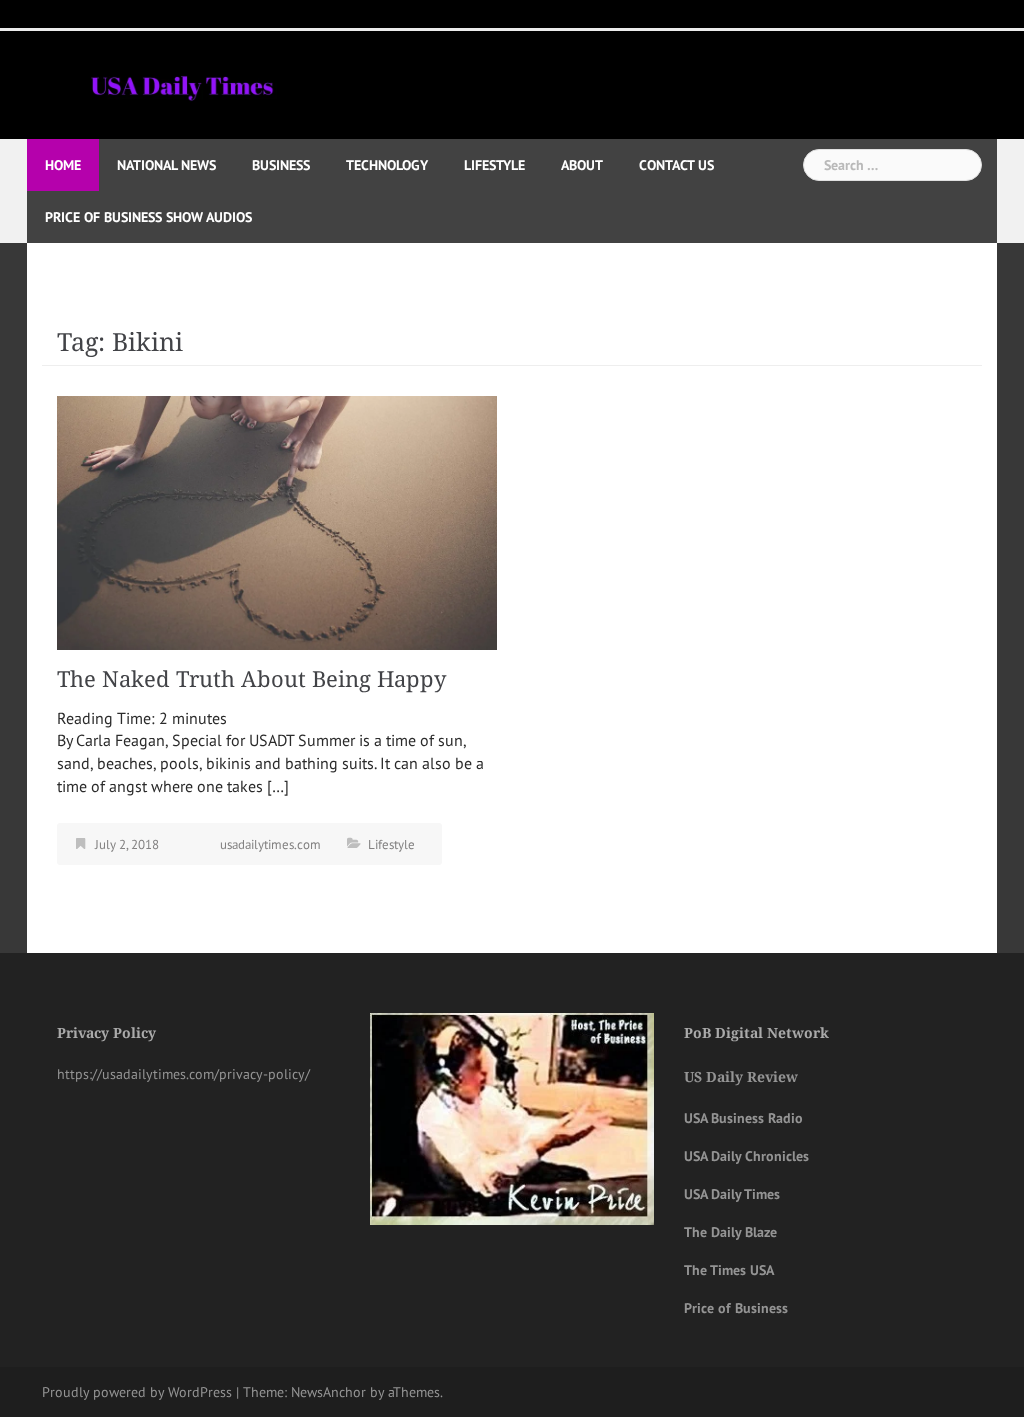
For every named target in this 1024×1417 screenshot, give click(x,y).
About (582, 165)
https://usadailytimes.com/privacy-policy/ (183, 1074)
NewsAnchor (328, 1392)
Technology (387, 165)
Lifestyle (494, 165)
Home (63, 165)
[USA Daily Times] (181, 83)
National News (166, 165)
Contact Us (676, 165)
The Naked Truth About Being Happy (257, 679)
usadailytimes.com (270, 844)
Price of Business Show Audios (148, 217)
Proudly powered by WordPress (137, 1392)
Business (281, 165)
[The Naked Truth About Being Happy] (277, 521)
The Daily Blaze (730, 1232)
